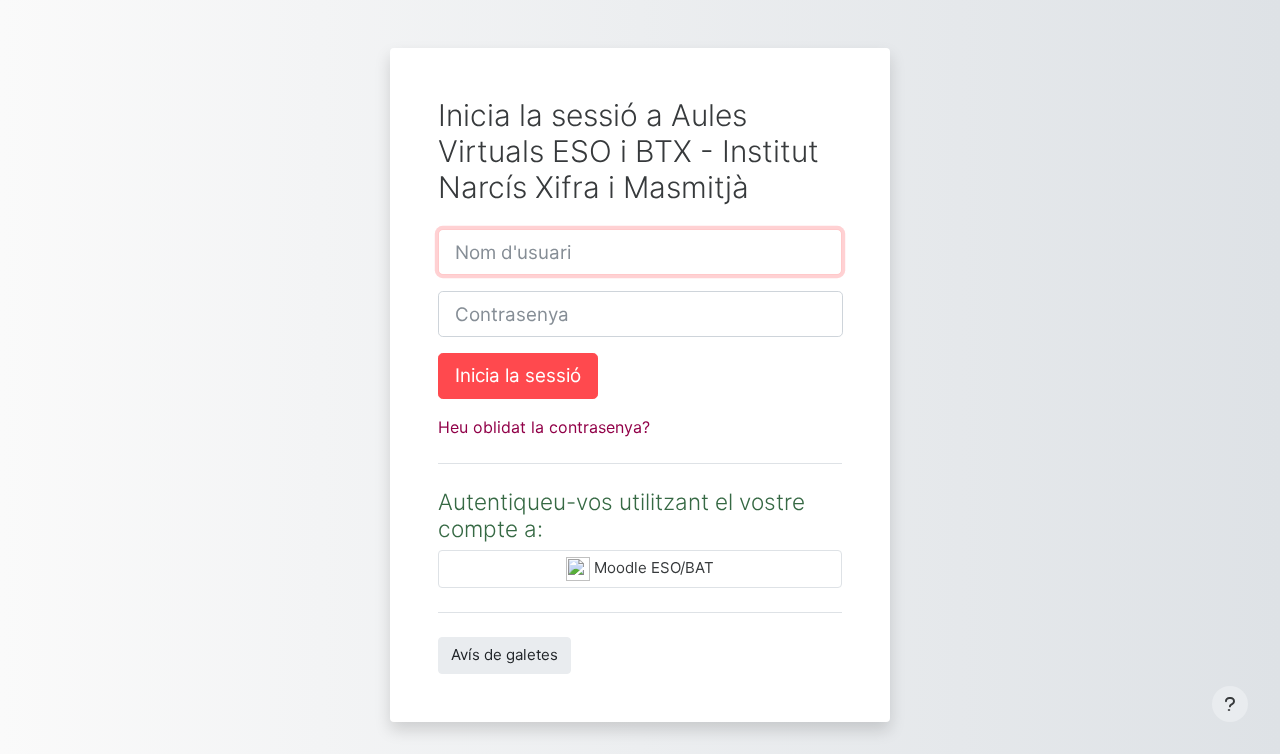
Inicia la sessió (518, 375)
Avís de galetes (504, 654)
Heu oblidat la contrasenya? (544, 427)
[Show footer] (1230, 704)
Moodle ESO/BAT (652, 568)
